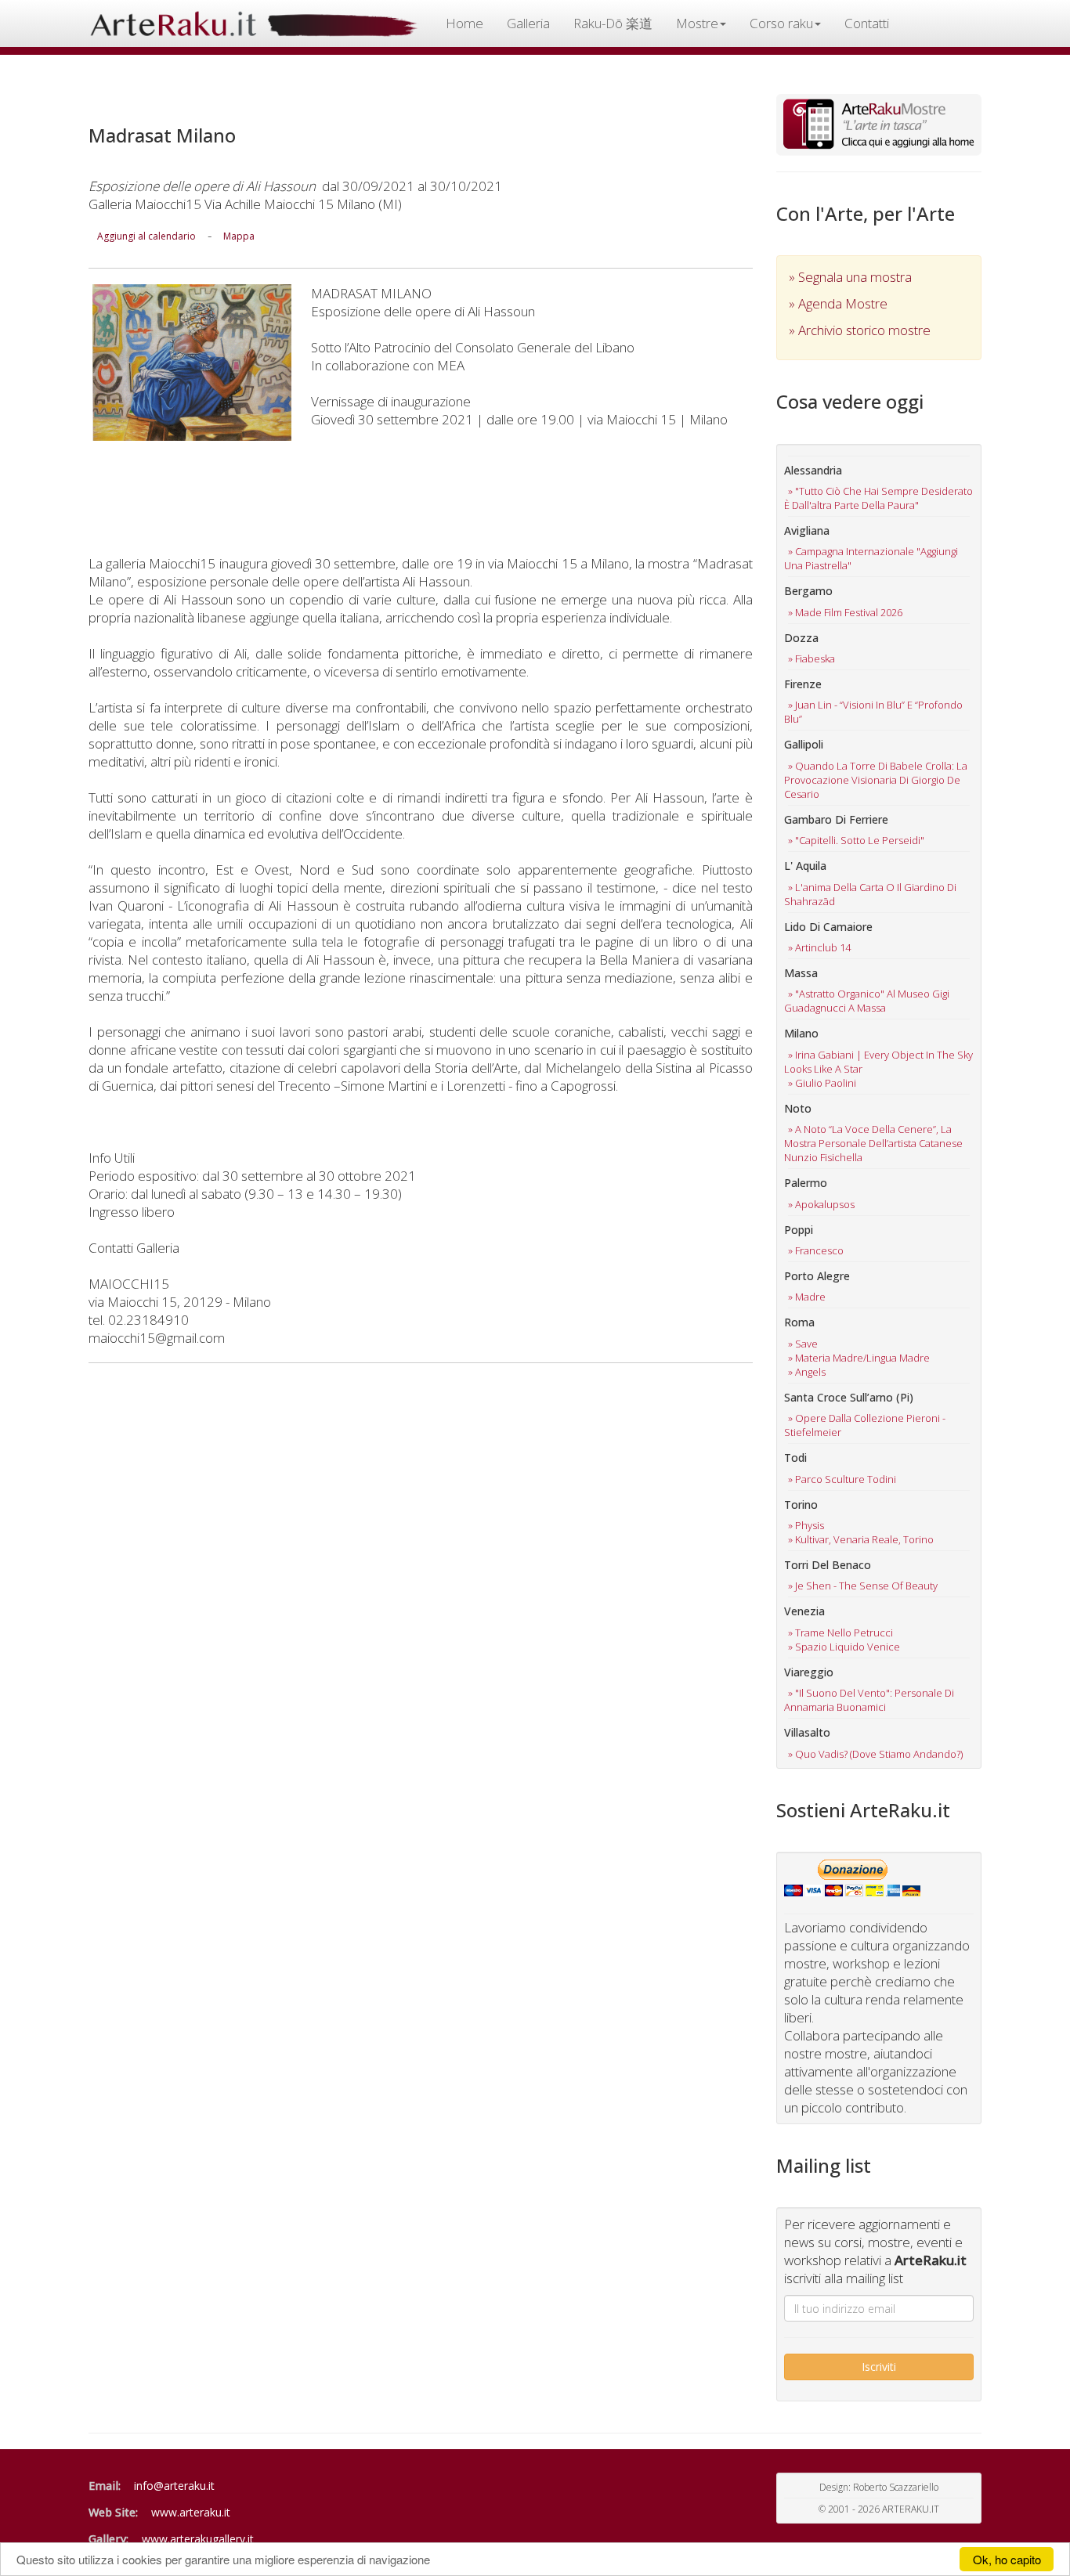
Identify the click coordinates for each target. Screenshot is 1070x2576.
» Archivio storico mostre (860, 330)
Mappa (239, 236)
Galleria (528, 23)
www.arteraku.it (191, 2512)
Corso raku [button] (781, 23)
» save (803, 1344)
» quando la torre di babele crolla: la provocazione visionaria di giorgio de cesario (876, 780)
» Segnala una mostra (850, 277)
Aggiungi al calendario (146, 236)
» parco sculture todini (842, 1479)
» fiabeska (812, 658)
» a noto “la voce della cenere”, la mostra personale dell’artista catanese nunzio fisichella (873, 1143)
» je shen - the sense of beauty (863, 1586)
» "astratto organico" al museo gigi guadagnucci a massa (867, 1001)
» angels (807, 1372)
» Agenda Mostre (838, 303)
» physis (806, 1525)
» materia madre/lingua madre (859, 1358)
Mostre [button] (697, 23)
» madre (807, 1297)
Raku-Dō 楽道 (613, 23)
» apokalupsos (821, 1204)
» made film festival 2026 (845, 612)
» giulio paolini (822, 1083)
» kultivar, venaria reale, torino (861, 1539)
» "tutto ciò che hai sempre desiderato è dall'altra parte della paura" (878, 498)
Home (465, 23)
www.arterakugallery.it (198, 2539)
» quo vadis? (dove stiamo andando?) (875, 1754)
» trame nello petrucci (840, 1633)
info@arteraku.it (174, 2486)
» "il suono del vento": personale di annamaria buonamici (869, 1700)
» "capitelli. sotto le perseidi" (856, 840)
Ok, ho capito (1007, 2559)
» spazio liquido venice (844, 1647)
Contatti (867, 23)
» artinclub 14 (819, 947)
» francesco (816, 1250)
